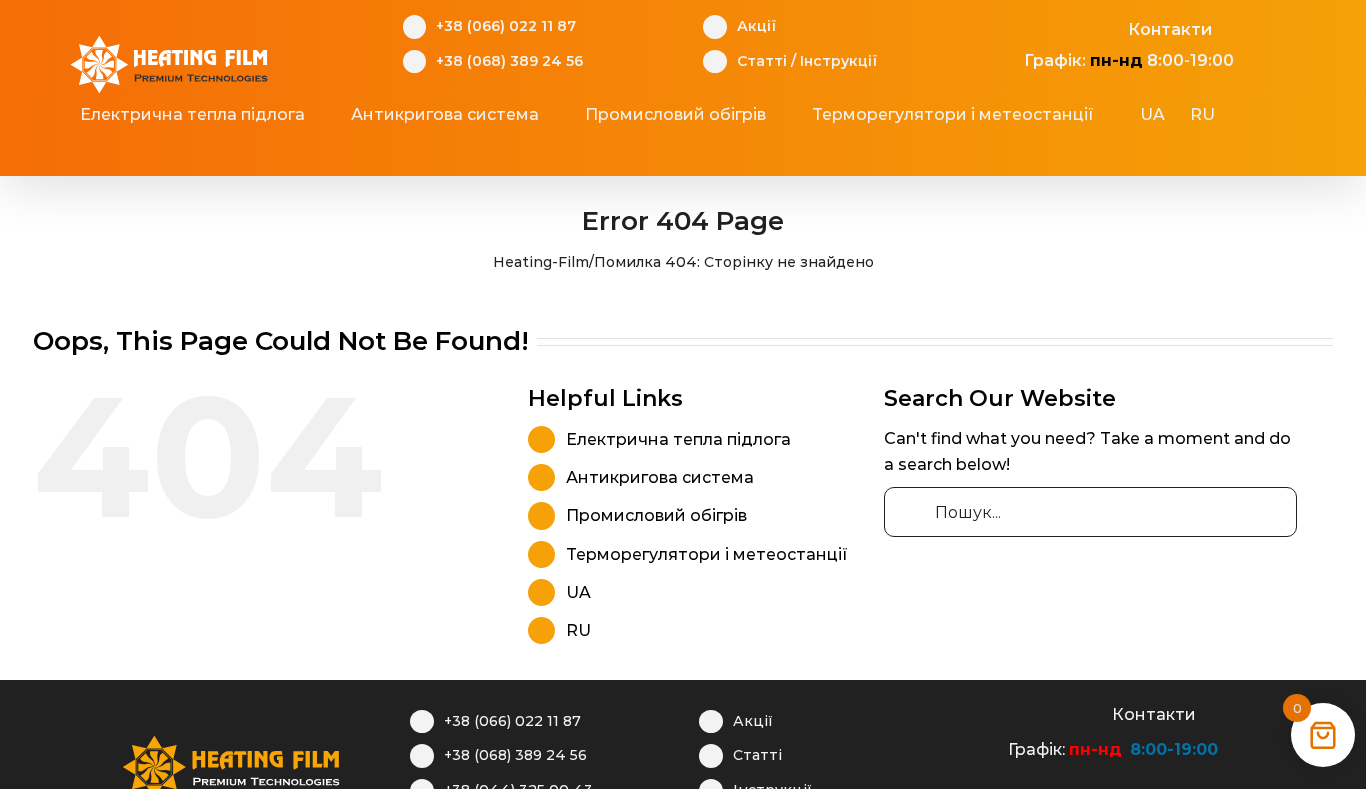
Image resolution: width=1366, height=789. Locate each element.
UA (578, 592)
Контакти (1170, 29)
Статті (762, 61)
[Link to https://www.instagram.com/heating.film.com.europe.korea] (1028, 712)
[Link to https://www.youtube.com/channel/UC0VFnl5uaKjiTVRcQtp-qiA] (1075, 27)
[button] (671, 155)
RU (578, 630)
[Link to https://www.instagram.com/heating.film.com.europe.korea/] (1044, 27)
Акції (756, 26)
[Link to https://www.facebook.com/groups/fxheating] (1013, 27)
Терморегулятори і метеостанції (707, 554)
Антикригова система (660, 477)
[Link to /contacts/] (1106, 27)
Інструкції (838, 61)
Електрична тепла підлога (678, 439)
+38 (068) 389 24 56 (509, 61)
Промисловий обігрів (656, 515)
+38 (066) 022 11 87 (506, 26)
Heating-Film (541, 262)
